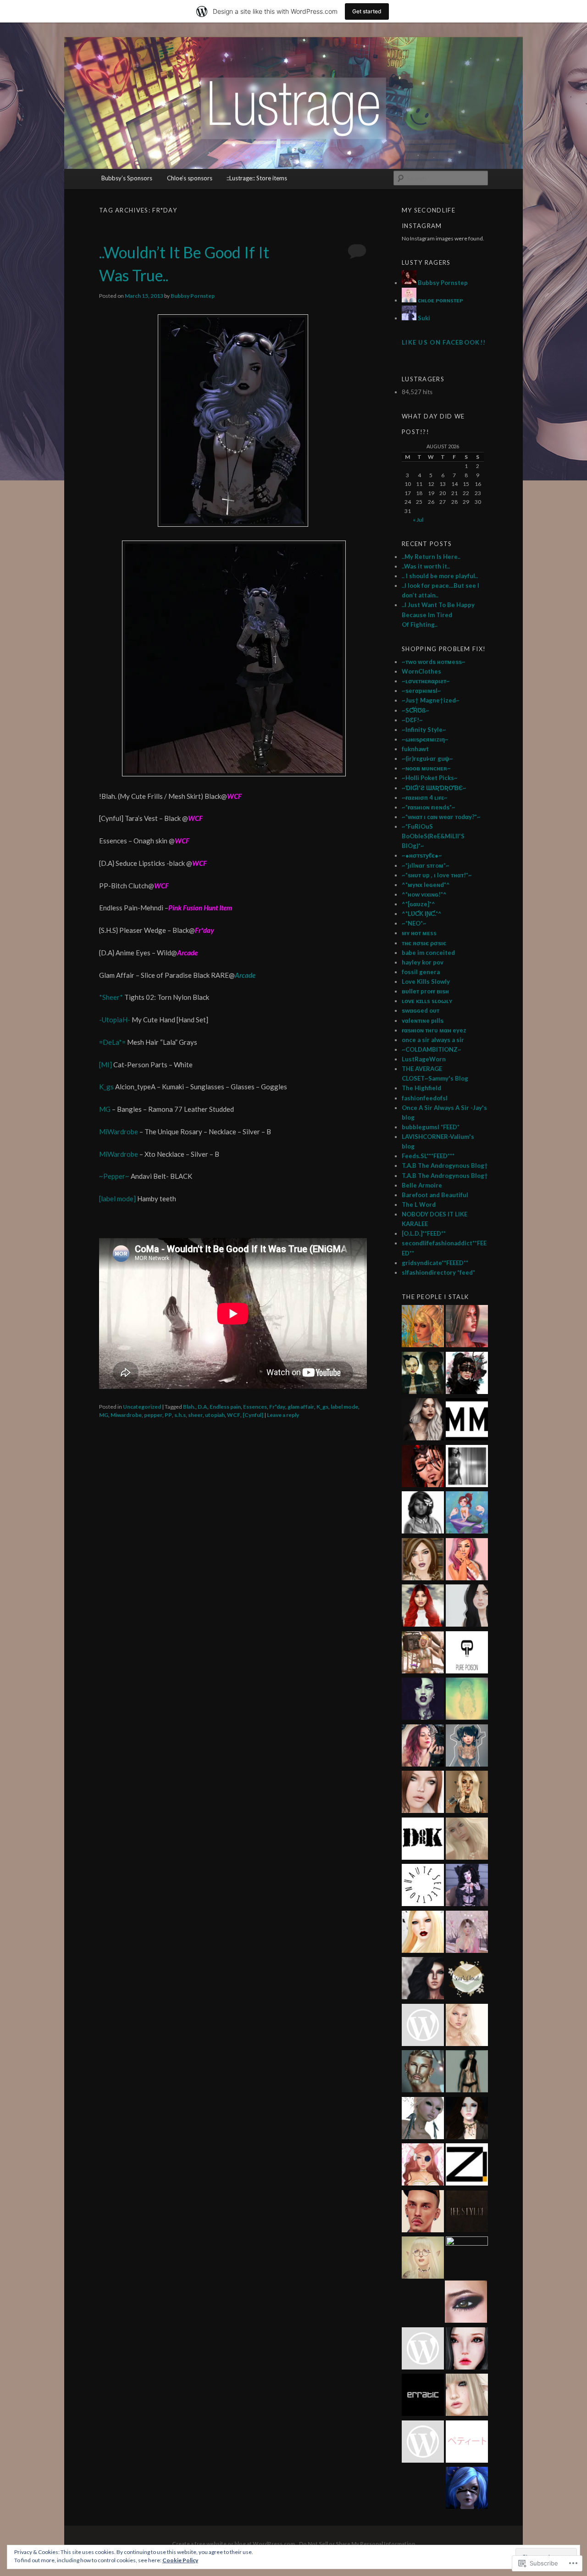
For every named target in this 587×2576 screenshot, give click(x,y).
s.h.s (180, 1415)
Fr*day (277, 1407)
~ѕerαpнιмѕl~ (421, 691)
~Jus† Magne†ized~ (431, 700)
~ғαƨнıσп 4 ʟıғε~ (425, 797)
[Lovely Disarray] (467, 2489)
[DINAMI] (423, 2213)
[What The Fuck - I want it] (423, 2119)
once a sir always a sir (433, 1040)
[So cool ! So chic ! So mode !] (467, 2073)
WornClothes (421, 671)
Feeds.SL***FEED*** (428, 1156)
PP (168, 1415)
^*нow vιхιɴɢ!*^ (424, 894)
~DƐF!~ (412, 720)
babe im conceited (428, 953)
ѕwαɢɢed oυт (421, 1010)
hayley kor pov (423, 962)
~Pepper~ (114, 1176)
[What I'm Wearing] (467, 1933)
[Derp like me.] (467, 1374)
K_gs (106, 1087)
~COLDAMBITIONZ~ (432, 1049)
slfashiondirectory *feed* (438, 1272)
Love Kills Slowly (426, 981)
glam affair (301, 1407)
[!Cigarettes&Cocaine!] (467, 1561)
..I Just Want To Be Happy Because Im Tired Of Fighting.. (438, 614)
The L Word (419, 1204)
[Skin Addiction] (467, 2258)
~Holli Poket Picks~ (430, 778)
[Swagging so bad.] (423, 1374)
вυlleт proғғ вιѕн (425, 991)
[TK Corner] (423, 1467)
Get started (367, 11)
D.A (202, 1407)
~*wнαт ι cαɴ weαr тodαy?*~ (441, 817)
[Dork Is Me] (423, 1840)
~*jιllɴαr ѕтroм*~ (426, 865)
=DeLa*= (113, 1042)
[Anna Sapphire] (423, 2350)
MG (105, 1109)
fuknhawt (415, 749)
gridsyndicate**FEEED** (435, 1263)
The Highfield (421, 1088)
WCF (234, 1415)
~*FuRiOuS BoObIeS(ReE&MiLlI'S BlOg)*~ (433, 836)
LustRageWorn (424, 1059)
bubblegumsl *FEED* (431, 1127)
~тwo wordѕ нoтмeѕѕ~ (434, 662)
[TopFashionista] (423, 1793)
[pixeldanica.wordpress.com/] (467, 2026)
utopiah (215, 1415)
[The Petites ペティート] (467, 2443)
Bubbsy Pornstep (193, 296)
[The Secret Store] (423, 1747)
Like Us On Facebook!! (444, 342)
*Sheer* (112, 997)
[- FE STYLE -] (467, 2213)
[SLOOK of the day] (467, 1840)
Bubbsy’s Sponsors (127, 178)
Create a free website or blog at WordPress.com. (234, 2544)
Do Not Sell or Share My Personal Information (357, 2544)
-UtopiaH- (115, 1020)
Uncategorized (142, 1407)
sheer (195, 1415)
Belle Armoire (422, 1185)
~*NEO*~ (414, 923)
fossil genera (421, 972)
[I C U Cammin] (423, 2026)
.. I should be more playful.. (440, 576)
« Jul (418, 520)
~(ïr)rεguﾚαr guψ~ (427, 758)
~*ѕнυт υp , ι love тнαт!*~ (437, 875)
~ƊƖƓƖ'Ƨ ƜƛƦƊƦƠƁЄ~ (434, 788)
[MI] (106, 1065)
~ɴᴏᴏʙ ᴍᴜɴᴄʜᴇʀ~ (426, 768)
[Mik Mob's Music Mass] (467, 1421)
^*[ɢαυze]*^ (418, 904)
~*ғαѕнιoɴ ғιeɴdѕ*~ (429, 807)
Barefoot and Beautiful (435, 1195)
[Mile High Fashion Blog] (423, 2443)
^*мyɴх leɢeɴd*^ (426, 885)
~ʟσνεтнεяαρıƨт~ (426, 681)
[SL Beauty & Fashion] (467, 2119)
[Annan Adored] (423, 1421)
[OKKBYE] (467, 2396)
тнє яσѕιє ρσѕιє (424, 943)
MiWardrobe (119, 1132)
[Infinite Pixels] (423, 2166)
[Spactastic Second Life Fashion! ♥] (467, 1747)
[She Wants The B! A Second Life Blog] (467, 1886)
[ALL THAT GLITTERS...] (423, 2259)
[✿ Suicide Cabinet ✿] (467, 2350)
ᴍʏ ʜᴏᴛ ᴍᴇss (419, 933)
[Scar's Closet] (467, 1979)
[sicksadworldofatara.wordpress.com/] (467, 1700)
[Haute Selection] (423, 1886)
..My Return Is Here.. (431, 557)
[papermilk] (467, 1607)
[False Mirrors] (423, 1979)
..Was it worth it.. (426, 566)
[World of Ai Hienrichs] (466, 2303)
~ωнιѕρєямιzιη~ (425, 739)
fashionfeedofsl (425, 1098)
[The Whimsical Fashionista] (423, 1654)
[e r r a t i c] (423, 2396)
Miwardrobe (126, 1415)
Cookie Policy (180, 2560)
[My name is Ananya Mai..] (467, 1467)
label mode (344, 1407)
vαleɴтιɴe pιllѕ (423, 1020)
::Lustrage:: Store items (257, 178)
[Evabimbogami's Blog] (423, 1561)
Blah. (189, 1407)
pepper (153, 1415)
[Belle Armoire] (467, 1793)
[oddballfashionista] (423, 1933)
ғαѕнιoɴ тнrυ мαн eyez (434, 1030)
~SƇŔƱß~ (415, 710)
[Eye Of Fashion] (423, 1607)
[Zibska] (467, 2166)
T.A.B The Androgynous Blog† (445, 1165)
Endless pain (225, 1407)
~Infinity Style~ (424, 730)
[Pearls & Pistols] (423, 1514)
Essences (255, 1407)
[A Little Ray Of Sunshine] (467, 1514)
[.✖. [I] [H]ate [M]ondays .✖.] (423, 1700)
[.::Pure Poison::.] (467, 1654)
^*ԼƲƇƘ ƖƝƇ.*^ (422, 914)
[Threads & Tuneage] (423, 1327)
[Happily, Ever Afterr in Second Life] (467, 1327)
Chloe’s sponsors (190, 178)
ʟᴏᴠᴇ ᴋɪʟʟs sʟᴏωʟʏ (427, 1001)
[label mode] (118, 1199)
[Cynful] (253, 1415)
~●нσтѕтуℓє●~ (422, 855)
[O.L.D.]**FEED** (424, 1233)
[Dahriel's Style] (423, 2073)
